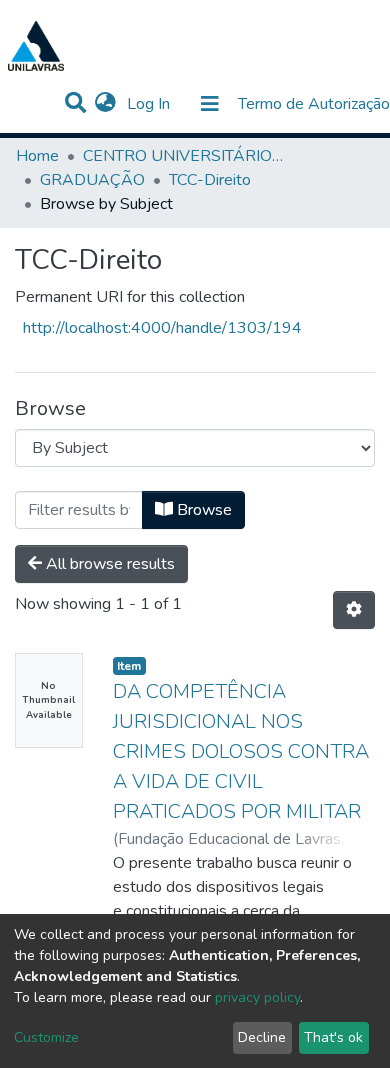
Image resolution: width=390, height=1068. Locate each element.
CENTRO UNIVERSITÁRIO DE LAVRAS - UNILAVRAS (183, 156)
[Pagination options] (354, 610)
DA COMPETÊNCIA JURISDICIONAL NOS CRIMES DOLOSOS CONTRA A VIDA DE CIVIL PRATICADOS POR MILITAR (241, 751)
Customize (46, 1037)
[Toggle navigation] (210, 104)
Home (37, 156)
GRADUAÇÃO (92, 180)
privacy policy (257, 997)
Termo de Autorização (314, 104)
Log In (150, 104)
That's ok (333, 1037)
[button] (105, 104)
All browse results (108, 564)
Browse (202, 510)
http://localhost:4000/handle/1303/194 (162, 328)
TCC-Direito (210, 180)
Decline (262, 1037)
